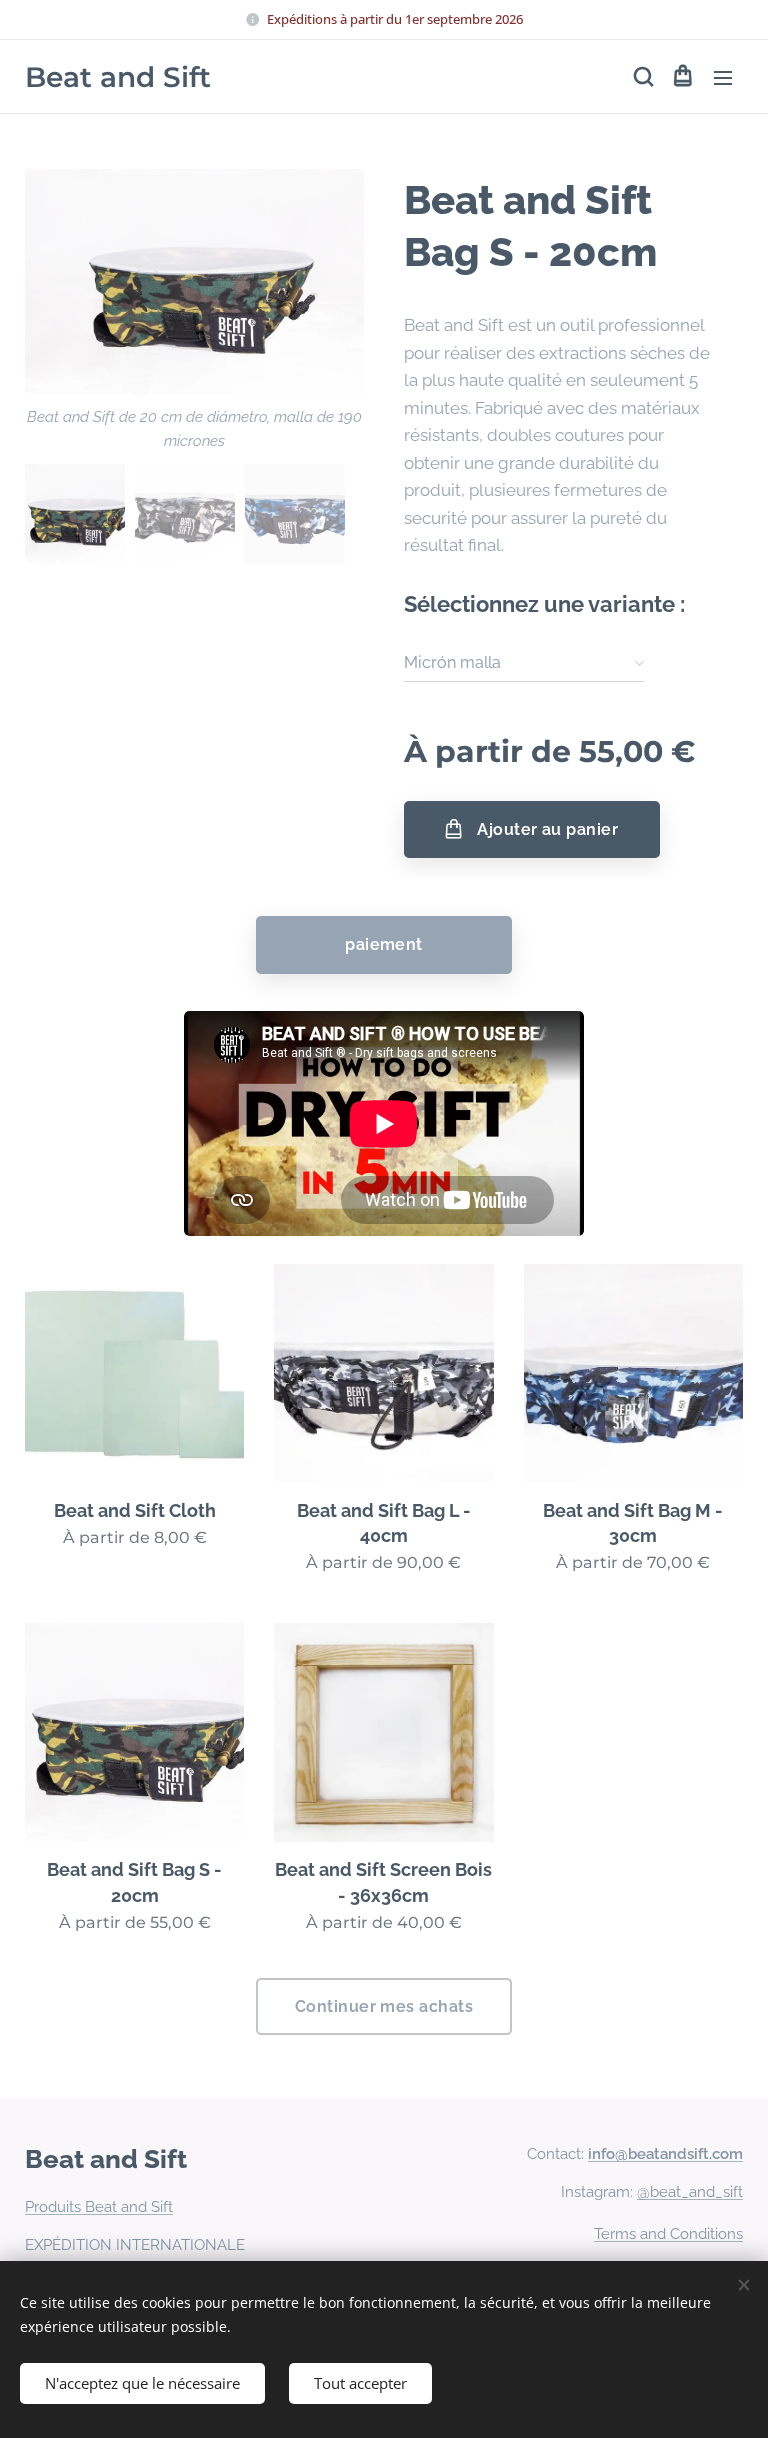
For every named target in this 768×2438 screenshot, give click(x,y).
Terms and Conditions (668, 2234)
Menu (723, 77)
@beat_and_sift (690, 2192)
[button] (642, 77)
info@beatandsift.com (665, 2154)
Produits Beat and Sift (99, 2207)
